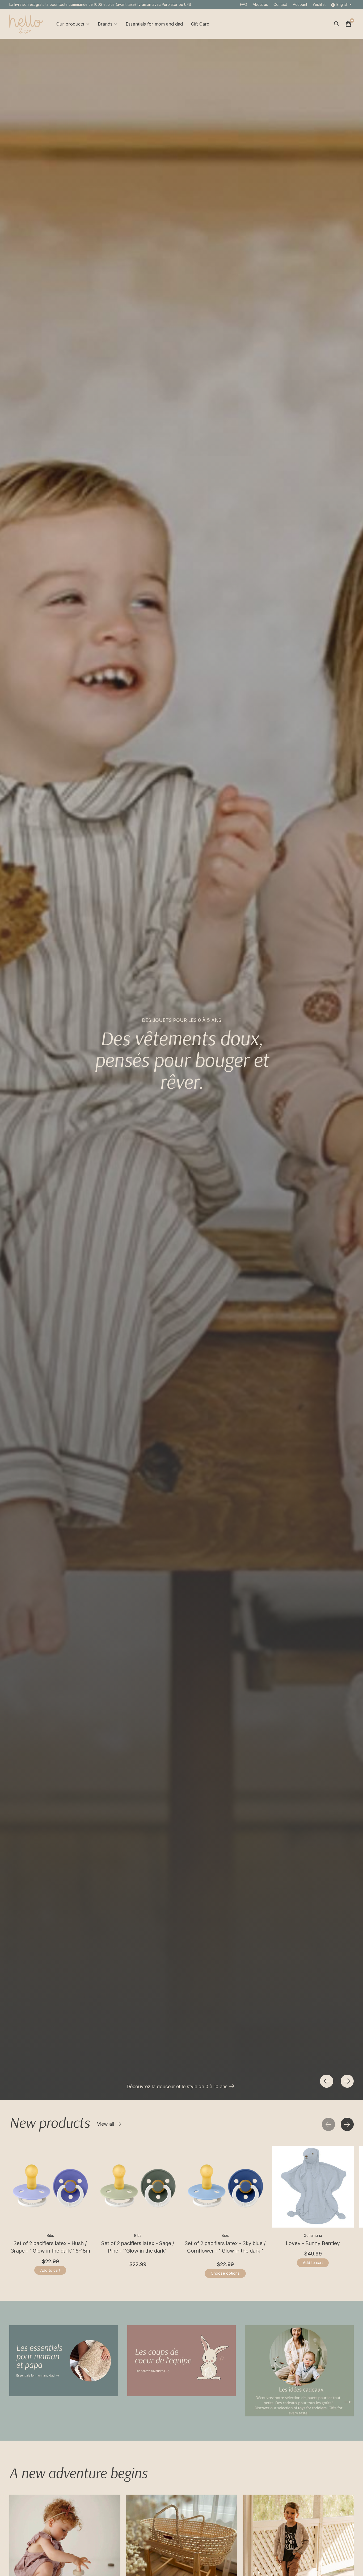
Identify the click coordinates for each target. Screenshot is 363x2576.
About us (260, 5)
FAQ (244, 5)
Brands (105, 24)
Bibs (50, 2236)
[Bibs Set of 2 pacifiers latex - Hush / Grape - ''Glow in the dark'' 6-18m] (50, 2187)
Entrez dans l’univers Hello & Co (43, 2086)
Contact (280, 5)
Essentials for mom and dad (154, 24)
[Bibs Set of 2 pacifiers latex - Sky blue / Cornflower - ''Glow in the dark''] (225, 2187)
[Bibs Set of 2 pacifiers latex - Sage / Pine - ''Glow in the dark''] (138, 2187)
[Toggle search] (337, 24)
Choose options (225, 2273)
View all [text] (109, 2125)
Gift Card (200, 24)
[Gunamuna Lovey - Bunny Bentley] (313, 2187)
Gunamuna (313, 2236)
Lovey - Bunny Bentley (313, 2243)
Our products (70, 24)
